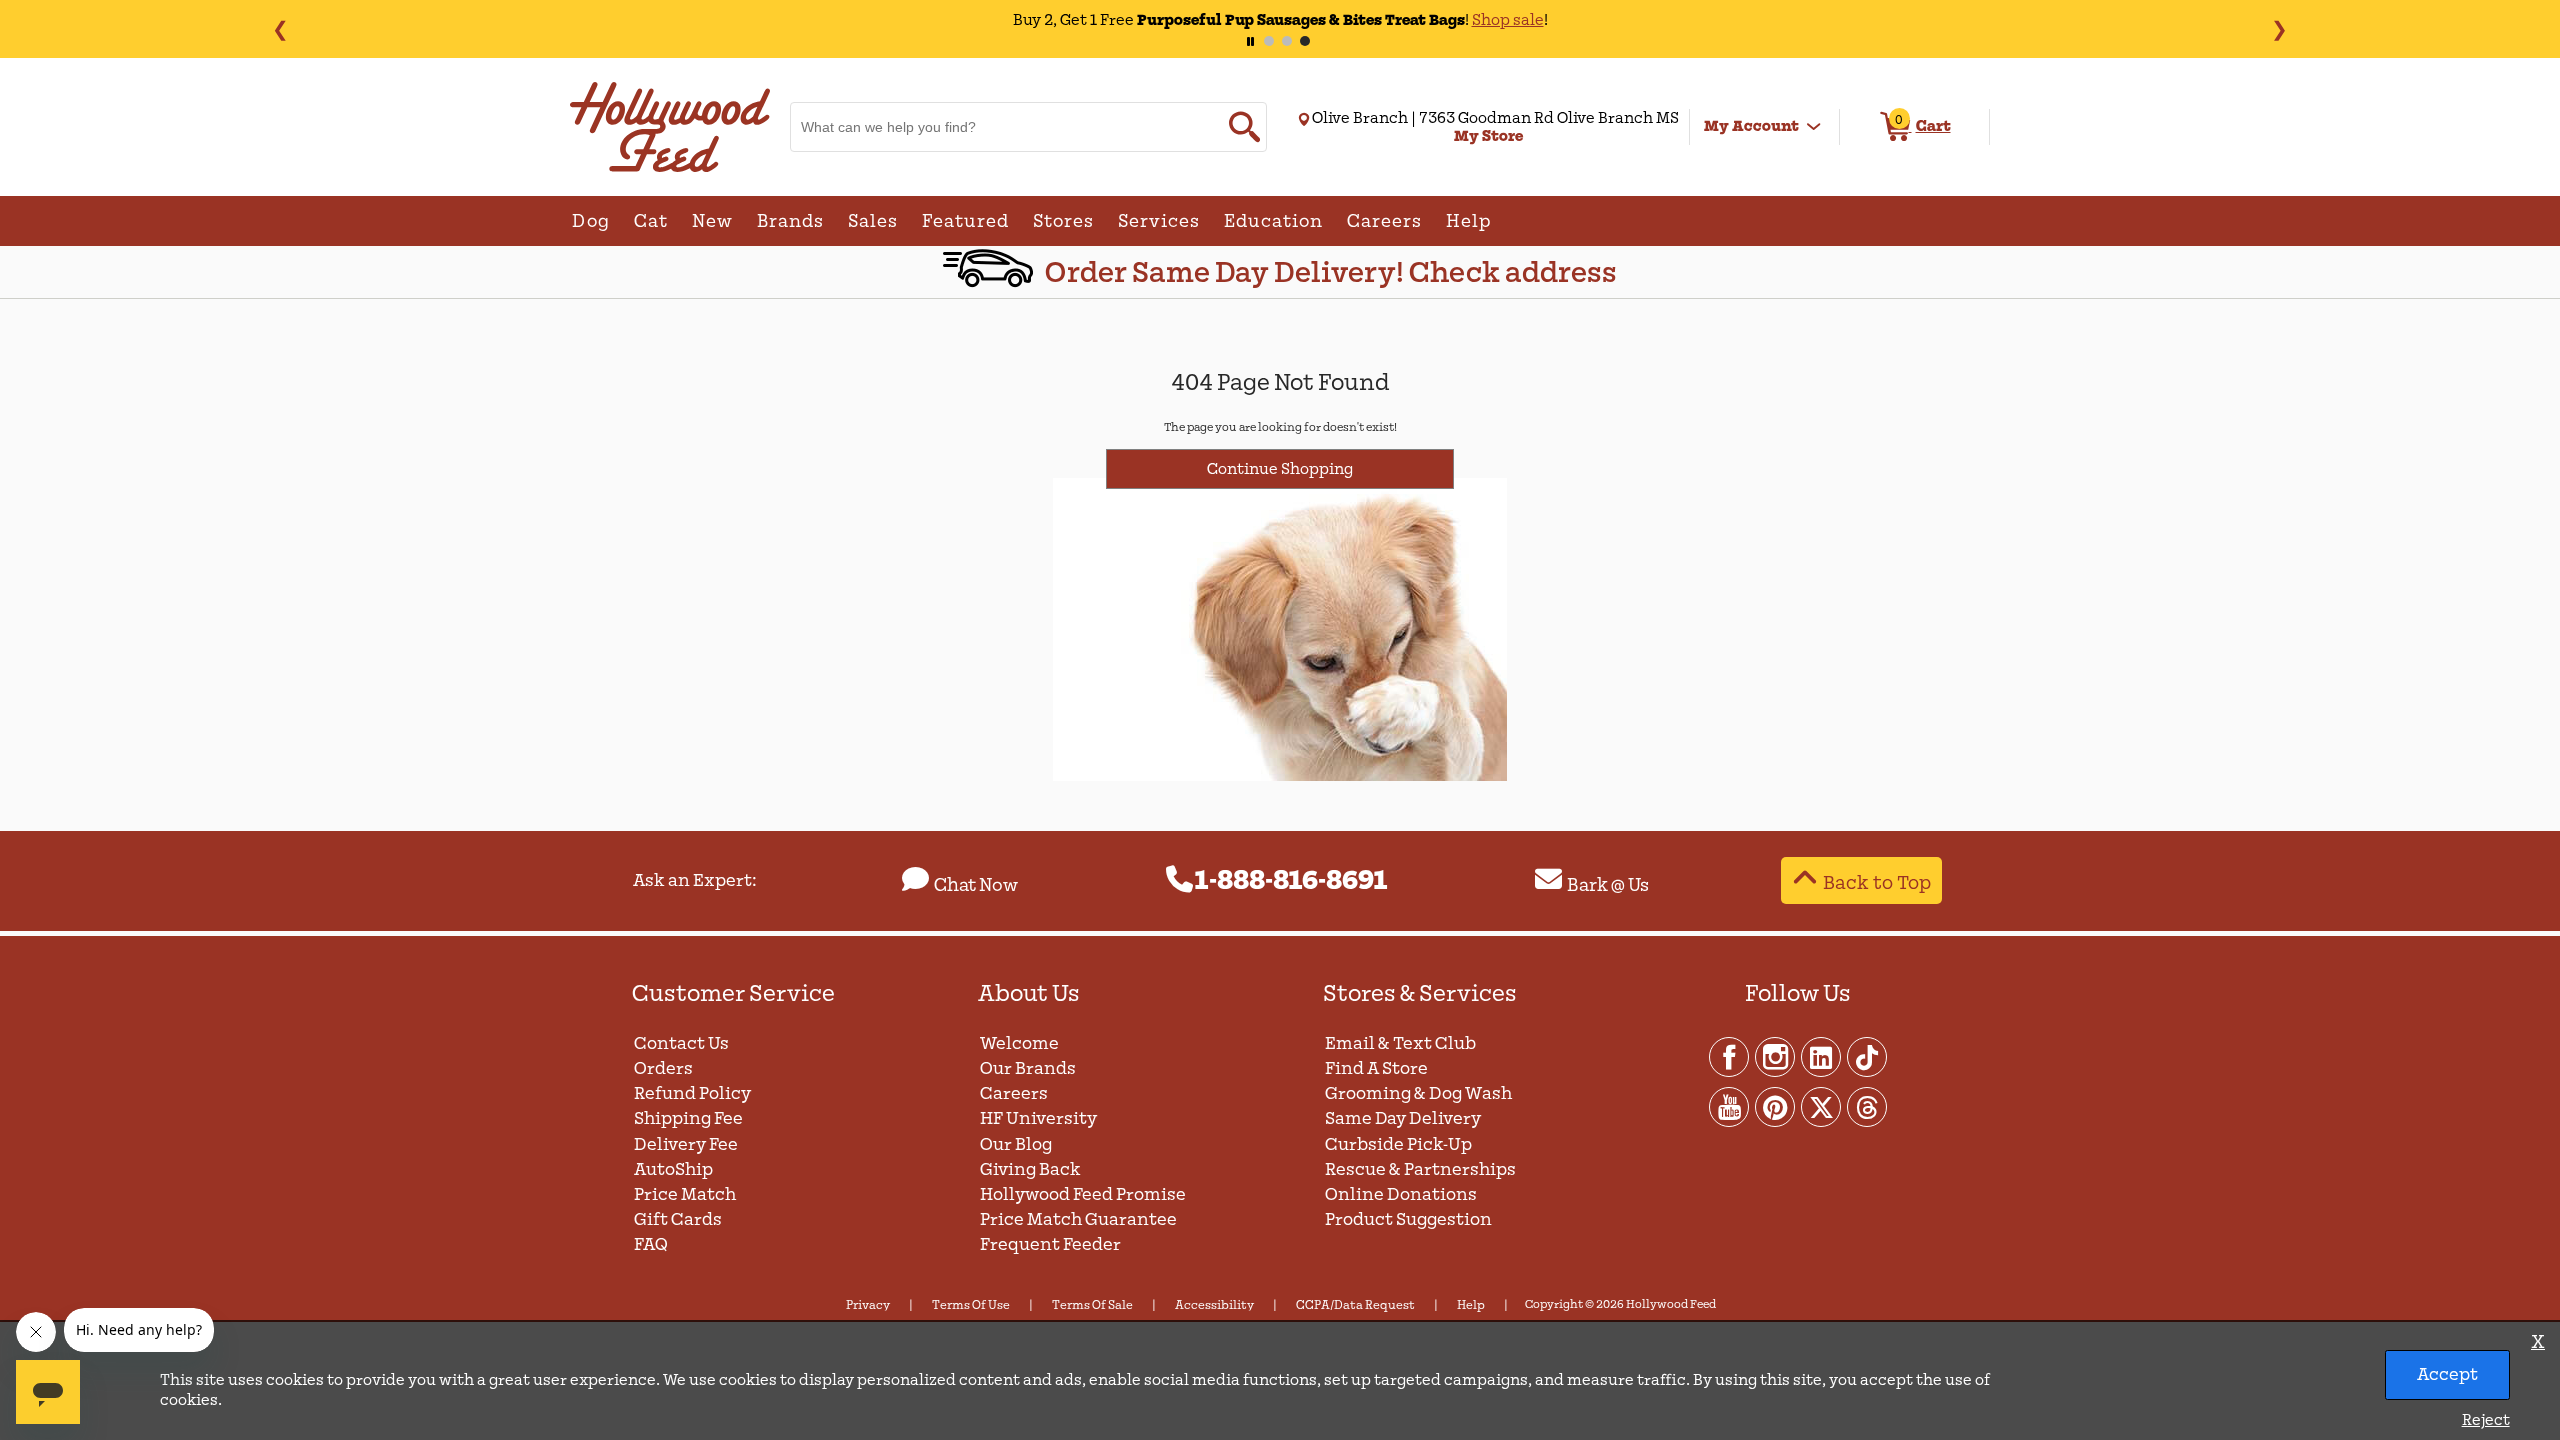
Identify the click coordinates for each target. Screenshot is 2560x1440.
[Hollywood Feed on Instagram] (1776, 1056)
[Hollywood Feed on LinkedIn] (1822, 1056)
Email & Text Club (1400, 1043)
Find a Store (1376, 1068)
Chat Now (976, 885)
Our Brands (1028, 1068)
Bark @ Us (1608, 885)
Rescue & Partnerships (1420, 1169)
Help (1471, 1305)
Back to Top (1877, 882)
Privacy (868, 1305)
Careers (1014, 1093)
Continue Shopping (1280, 469)
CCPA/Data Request (1355, 1305)
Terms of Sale (1092, 1305)
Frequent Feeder (1050, 1244)
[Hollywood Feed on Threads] (1867, 1106)
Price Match (685, 1194)
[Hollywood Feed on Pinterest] (1776, 1106)
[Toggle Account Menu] (1814, 127)
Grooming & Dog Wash (1418, 1093)
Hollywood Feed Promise (1083, 1194)
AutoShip (673, 1169)
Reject (2486, 1420)
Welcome (1019, 1043)
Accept (2447, 1374)
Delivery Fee (686, 1144)
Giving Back (1030, 1169)
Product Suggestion (1409, 1219)
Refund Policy (692, 1093)
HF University (1038, 1118)
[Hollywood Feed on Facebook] (1730, 1056)
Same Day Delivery (1403, 1118)
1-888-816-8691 (1291, 881)
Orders (663, 1068)
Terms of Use (971, 1305)
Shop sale (1508, 20)
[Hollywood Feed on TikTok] (1867, 1056)
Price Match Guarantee (1078, 1219)
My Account (1751, 126)
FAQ (651, 1244)
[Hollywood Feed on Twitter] (1822, 1106)
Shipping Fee (688, 1118)
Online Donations (1401, 1194)
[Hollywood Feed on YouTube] (1730, 1106)
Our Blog (1016, 1144)
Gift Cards (678, 1219)
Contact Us (681, 1043)
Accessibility (1214, 1305)
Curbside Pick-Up (1398, 1144)
